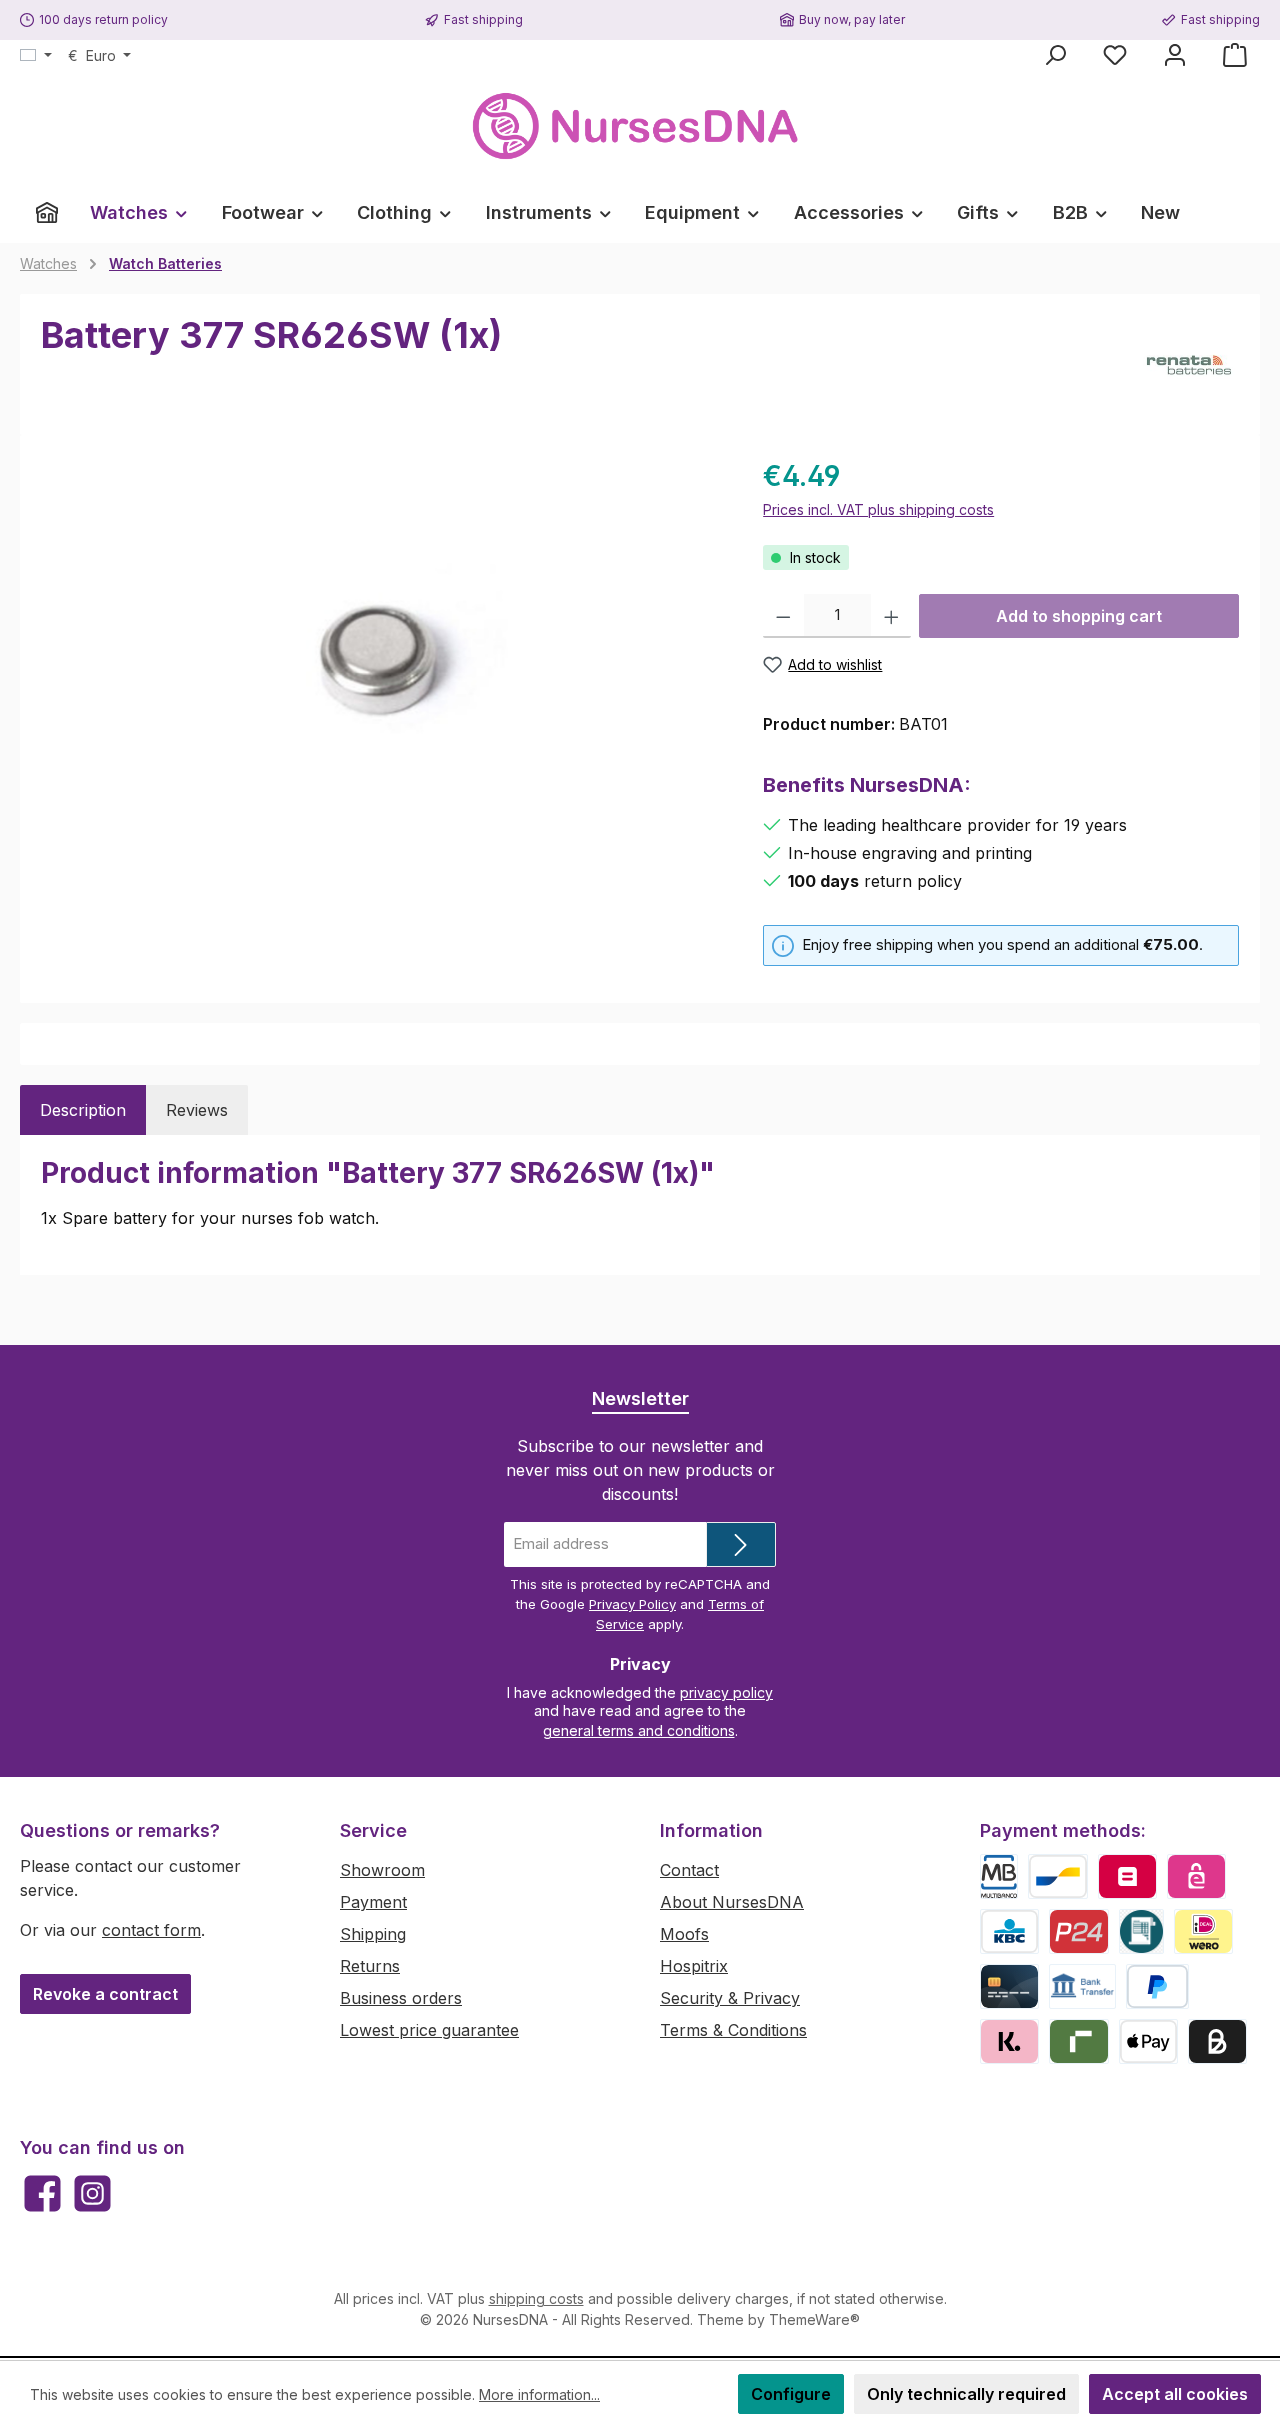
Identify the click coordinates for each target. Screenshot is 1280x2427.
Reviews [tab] (197, 1110)
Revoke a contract (105, 1994)
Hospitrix (694, 1966)
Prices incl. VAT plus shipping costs (878, 509)
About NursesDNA (732, 1902)
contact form (151, 1930)
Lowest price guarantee (429, 2030)
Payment (373, 1902)
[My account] (1175, 55)
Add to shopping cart (1079, 616)
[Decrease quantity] (783, 616)
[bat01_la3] (382, 670)
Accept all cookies (1175, 2394)
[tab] (83, 1110)
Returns (370, 1966)
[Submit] (741, 1544)
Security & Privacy (730, 1998)
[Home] (47, 213)
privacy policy (726, 1692)
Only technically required (966, 2394)
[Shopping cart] (1235, 55)
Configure (791, 2394)
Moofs (684, 1934)
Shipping (373, 1934)
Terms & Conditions (733, 2030)
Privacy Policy (632, 1604)
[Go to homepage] (640, 126)
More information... (539, 2394)
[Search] (1055, 55)
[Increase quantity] (891, 616)
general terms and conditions (639, 1730)
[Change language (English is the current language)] (36, 56)
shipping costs (536, 2298)
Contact (689, 1870)
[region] (382, 670)
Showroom (382, 1870)
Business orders (401, 1998)
